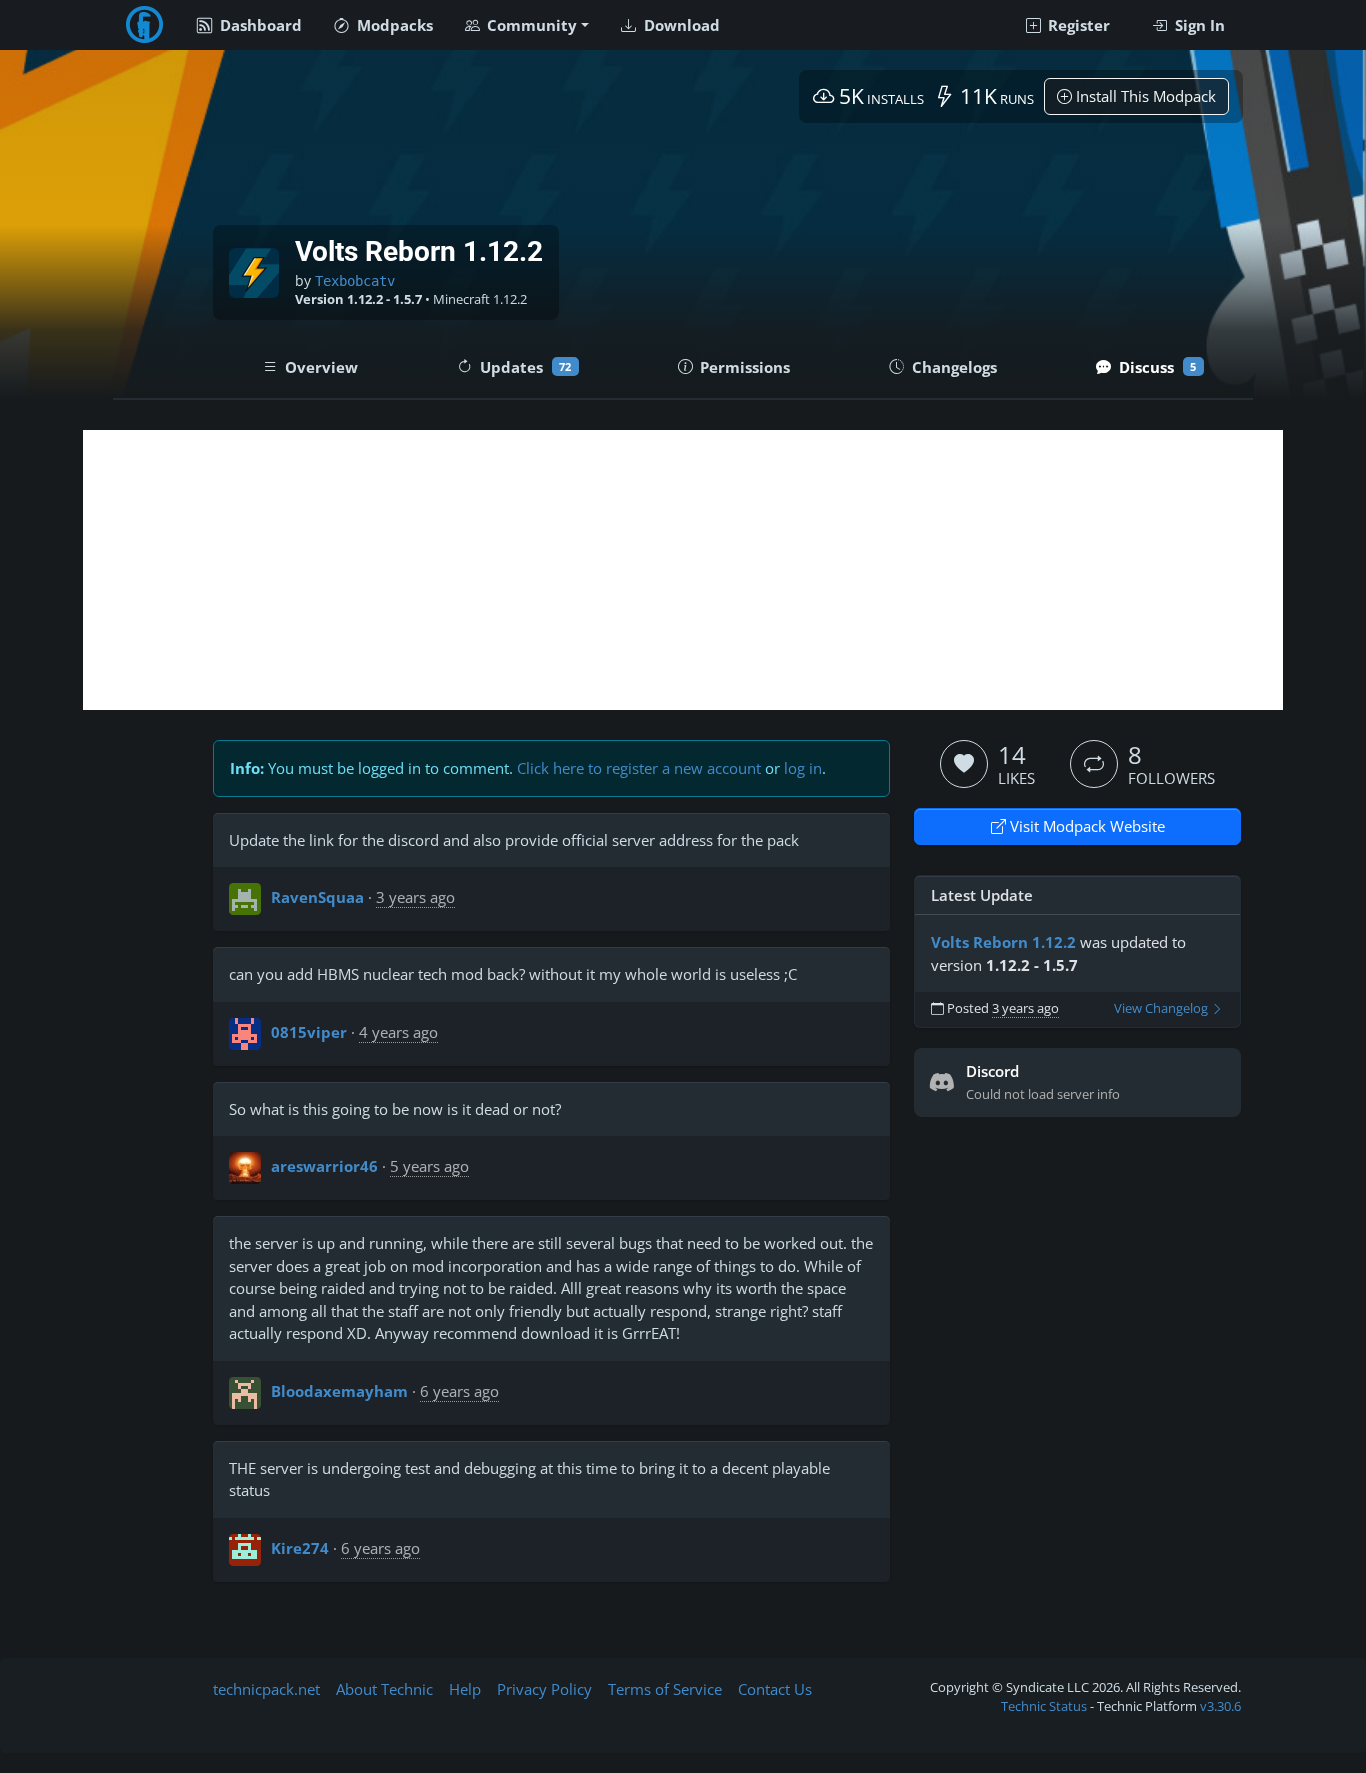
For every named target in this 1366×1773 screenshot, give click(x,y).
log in (803, 768)
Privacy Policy (544, 1689)
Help (465, 1689)
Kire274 (300, 1548)
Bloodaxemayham (339, 1391)
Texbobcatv (355, 281)
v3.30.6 (1220, 1706)
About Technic (384, 1689)
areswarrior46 (324, 1166)
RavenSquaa (317, 897)
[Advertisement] (683, 570)
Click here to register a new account (639, 768)
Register (1077, 25)
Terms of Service (665, 1689)
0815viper (309, 1032)
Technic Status (1044, 1706)
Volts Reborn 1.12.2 (1003, 942)
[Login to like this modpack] (964, 764)
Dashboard (259, 25)
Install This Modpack (1144, 96)
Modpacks (393, 25)
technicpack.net (266, 1689)
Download (680, 25)
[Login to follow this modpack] (1094, 764)
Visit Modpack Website (1085, 826)
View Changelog (1162, 1008)
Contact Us (775, 1689)
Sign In (1198, 25)
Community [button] (530, 25)
